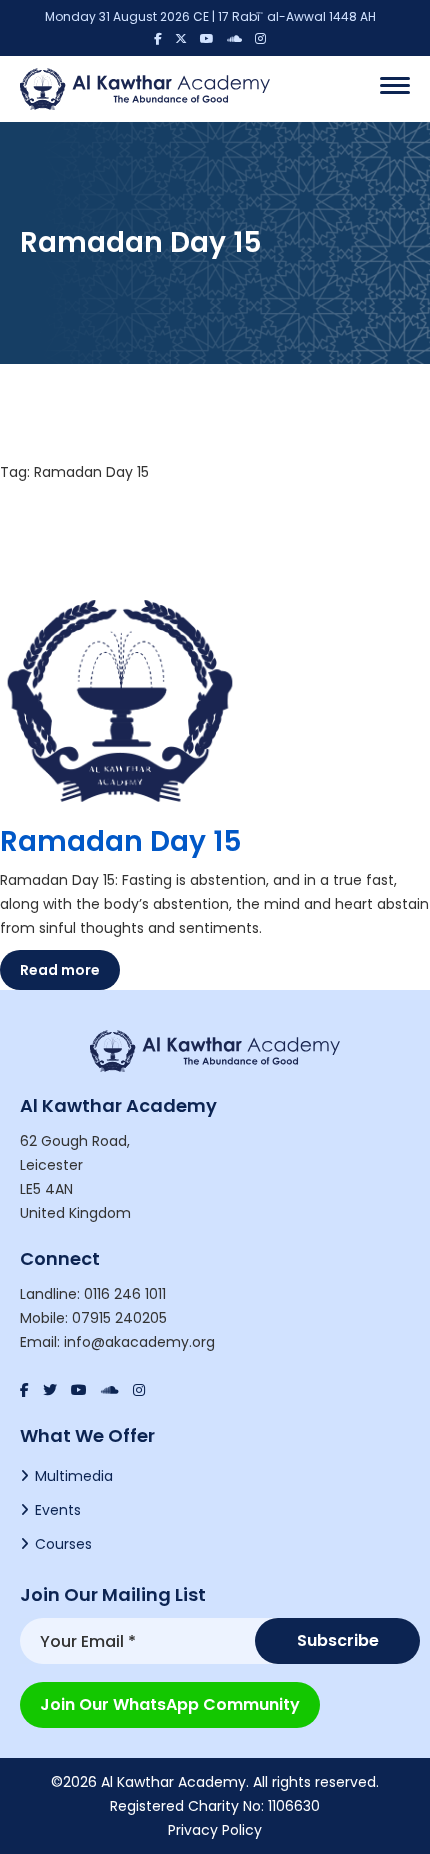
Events (58, 1510)
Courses (63, 1544)
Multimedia (74, 1476)
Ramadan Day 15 (121, 841)
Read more (60, 970)
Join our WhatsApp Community (170, 1704)
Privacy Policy (215, 1830)
